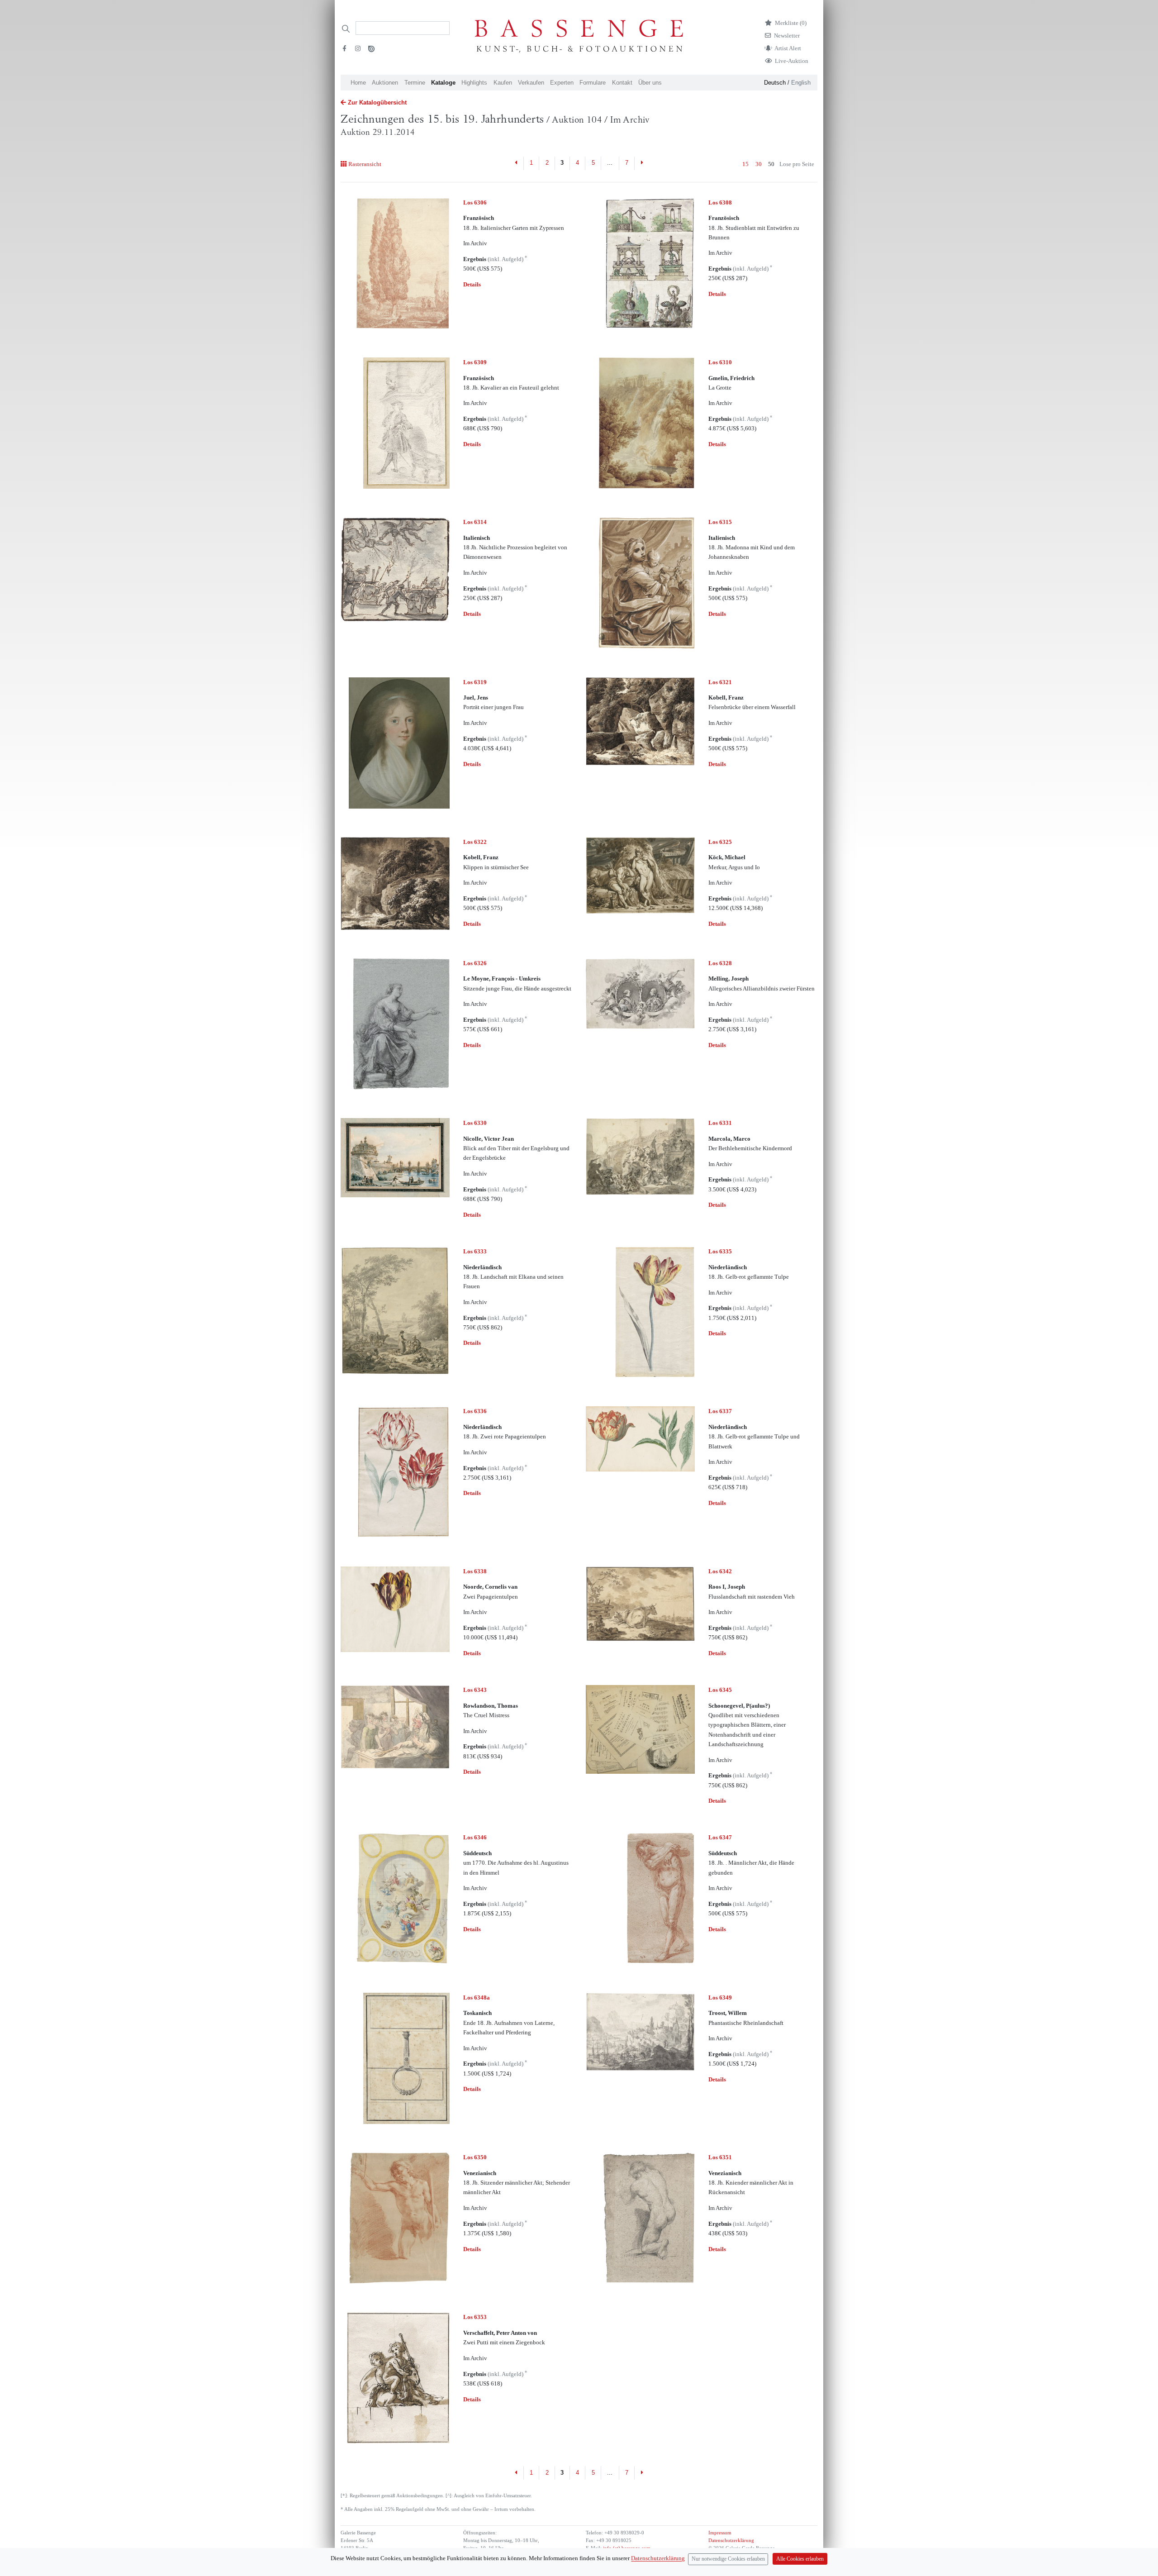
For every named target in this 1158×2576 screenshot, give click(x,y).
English (801, 83)
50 (771, 164)
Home (358, 83)
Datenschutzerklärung (731, 2540)
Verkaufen (531, 83)
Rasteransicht (365, 164)
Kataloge (443, 83)
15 (745, 164)
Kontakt (622, 83)
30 (759, 164)
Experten (562, 83)
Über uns (650, 83)
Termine (415, 83)
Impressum (720, 2533)
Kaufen (503, 83)
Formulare (593, 83)
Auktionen (385, 83)
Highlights (474, 83)
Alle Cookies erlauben (800, 2559)
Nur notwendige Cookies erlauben (728, 2559)
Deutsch (775, 83)
